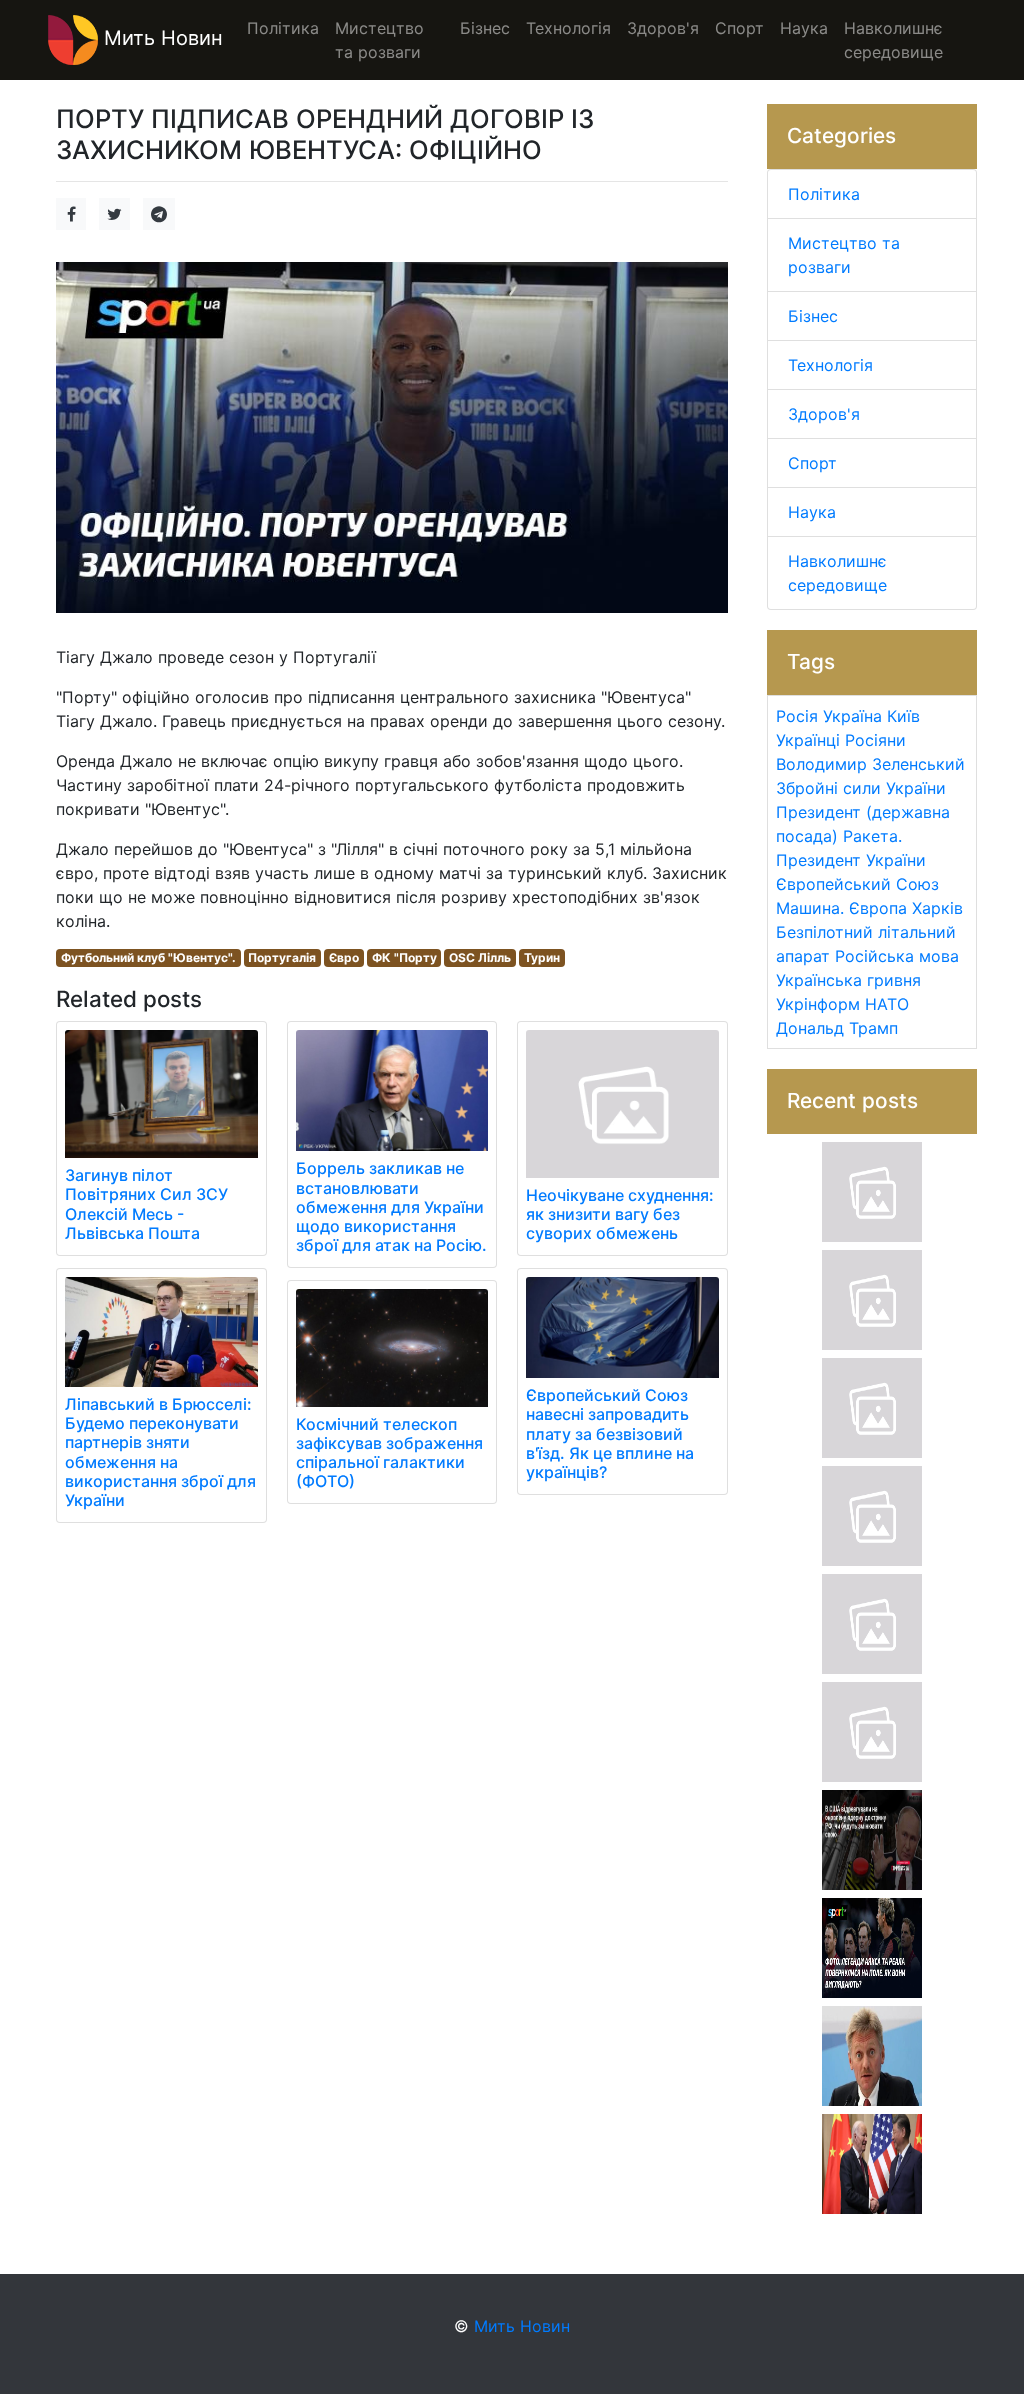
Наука (812, 512)
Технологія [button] (568, 28)
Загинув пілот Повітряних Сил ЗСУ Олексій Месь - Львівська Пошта (146, 1204)
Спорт (812, 463)
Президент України (851, 860)
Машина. (810, 908)
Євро (344, 957)
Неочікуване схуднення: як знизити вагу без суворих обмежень (620, 1214)
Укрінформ (818, 1004)
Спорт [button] (739, 28)
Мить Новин (160, 38)
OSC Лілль (480, 957)
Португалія (282, 957)
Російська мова (897, 956)
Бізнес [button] (485, 28)
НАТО (887, 1004)
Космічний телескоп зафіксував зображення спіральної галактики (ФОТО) (389, 1453)
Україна (852, 716)
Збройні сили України (861, 788)
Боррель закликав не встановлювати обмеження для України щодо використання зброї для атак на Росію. (391, 1206)
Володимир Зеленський (870, 764)
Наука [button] (804, 28)
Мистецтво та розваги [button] (379, 40)
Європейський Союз (857, 884)
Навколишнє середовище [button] (893, 40)
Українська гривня (848, 980)
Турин (542, 957)
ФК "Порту (404, 957)
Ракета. (872, 836)
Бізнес (813, 316)
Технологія (830, 365)
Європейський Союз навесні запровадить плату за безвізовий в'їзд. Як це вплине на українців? (610, 1433)
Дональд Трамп (837, 1028)
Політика (824, 194)
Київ (903, 716)
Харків (937, 908)
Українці (808, 740)
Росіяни (875, 740)
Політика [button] (283, 28)
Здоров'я (824, 414)
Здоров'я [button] (663, 28)
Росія (797, 716)
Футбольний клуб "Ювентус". (148, 957)
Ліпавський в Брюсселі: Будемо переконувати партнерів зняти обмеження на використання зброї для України (160, 1452)
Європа (878, 908)
